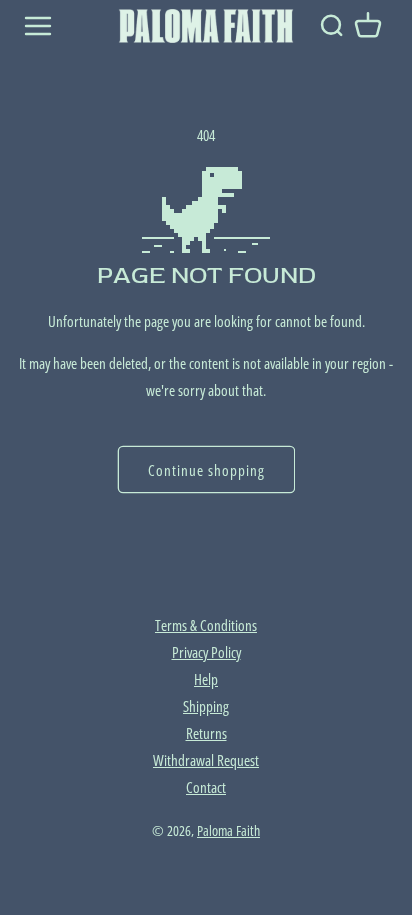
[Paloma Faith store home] (206, 26)
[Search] (331, 26)
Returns (206, 733)
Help (206, 679)
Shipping (206, 706)
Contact (206, 787)
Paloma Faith (228, 831)
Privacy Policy (206, 652)
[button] (368, 26)
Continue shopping (206, 470)
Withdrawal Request (206, 760)
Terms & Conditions (206, 625)
